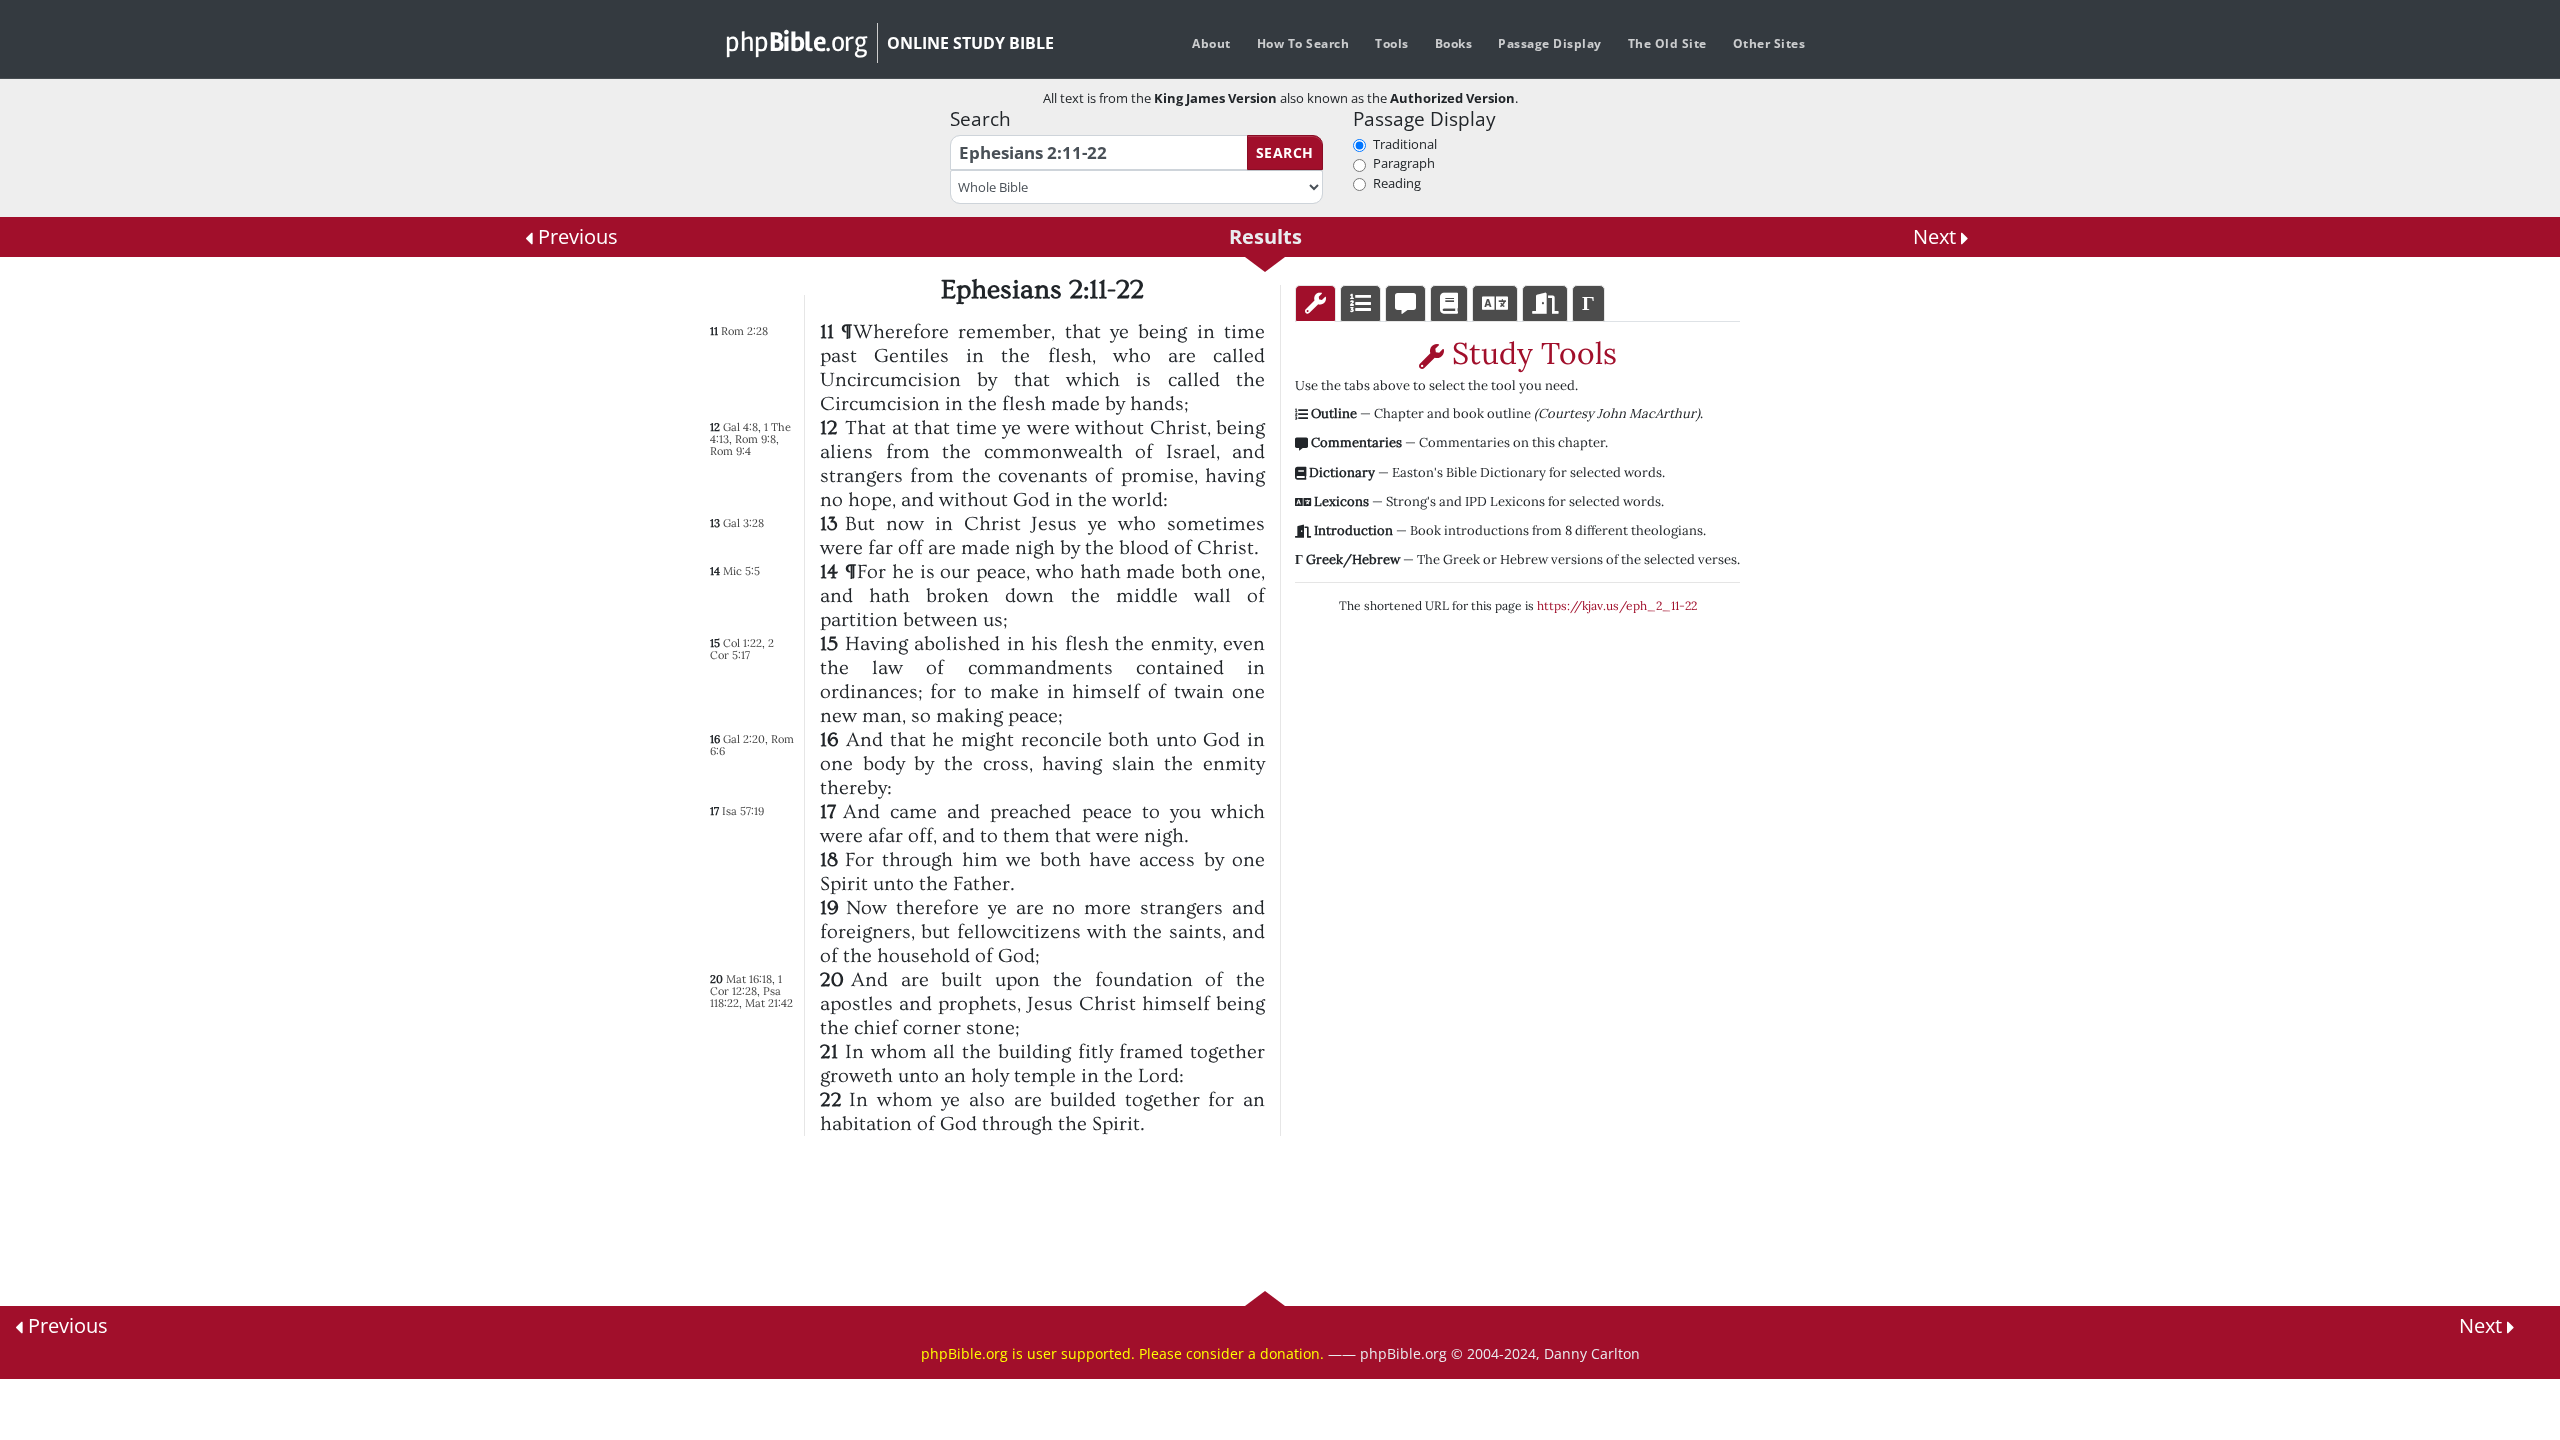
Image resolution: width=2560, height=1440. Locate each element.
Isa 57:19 (743, 811)
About (1211, 43)
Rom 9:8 (755, 439)
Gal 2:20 (744, 739)
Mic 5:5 (741, 571)
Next (1937, 236)
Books (1454, 43)
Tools (1392, 43)
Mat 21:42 (769, 1003)
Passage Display (1550, 43)
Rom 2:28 (744, 331)
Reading (1397, 183)
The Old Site (1667, 43)
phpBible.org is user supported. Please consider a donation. (1122, 1353)
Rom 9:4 (730, 451)
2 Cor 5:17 (742, 649)
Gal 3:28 (743, 523)
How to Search (1303, 43)
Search (1285, 152)
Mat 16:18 (749, 979)
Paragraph (1404, 163)
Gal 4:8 (740, 427)
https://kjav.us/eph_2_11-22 (1617, 605)
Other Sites (1769, 43)
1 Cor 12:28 (746, 985)
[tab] (1315, 303)
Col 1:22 (742, 643)
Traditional (1405, 144)
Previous (575, 236)
